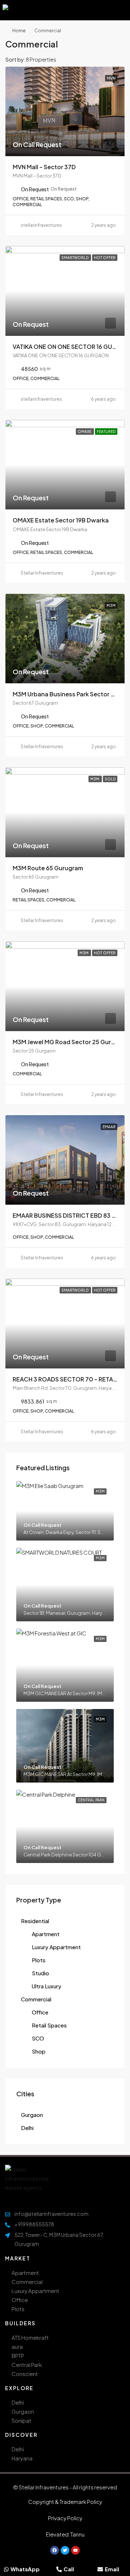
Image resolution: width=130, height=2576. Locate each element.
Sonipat (21, 2420)
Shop (39, 2051)
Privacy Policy (65, 2518)
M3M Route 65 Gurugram (48, 868)
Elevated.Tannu (65, 2534)
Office (40, 2012)
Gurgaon (32, 2115)
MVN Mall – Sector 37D (44, 167)
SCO (38, 2038)
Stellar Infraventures (42, 573)
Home (19, 31)
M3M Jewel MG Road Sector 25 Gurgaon (69, 1042)
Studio (40, 1973)
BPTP (18, 2356)
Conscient (25, 2374)
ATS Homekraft (30, 2337)
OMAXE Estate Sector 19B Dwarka (61, 520)
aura (17, 2346)
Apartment (46, 1934)
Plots (39, 1960)
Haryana (22, 2458)
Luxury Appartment (56, 1947)
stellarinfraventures (41, 225)
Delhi (27, 2128)
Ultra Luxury (47, 1986)
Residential (35, 1921)
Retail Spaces (49, 2025)
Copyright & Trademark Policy (65, 2502)
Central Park (27, 2365)
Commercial (36, 1999)
